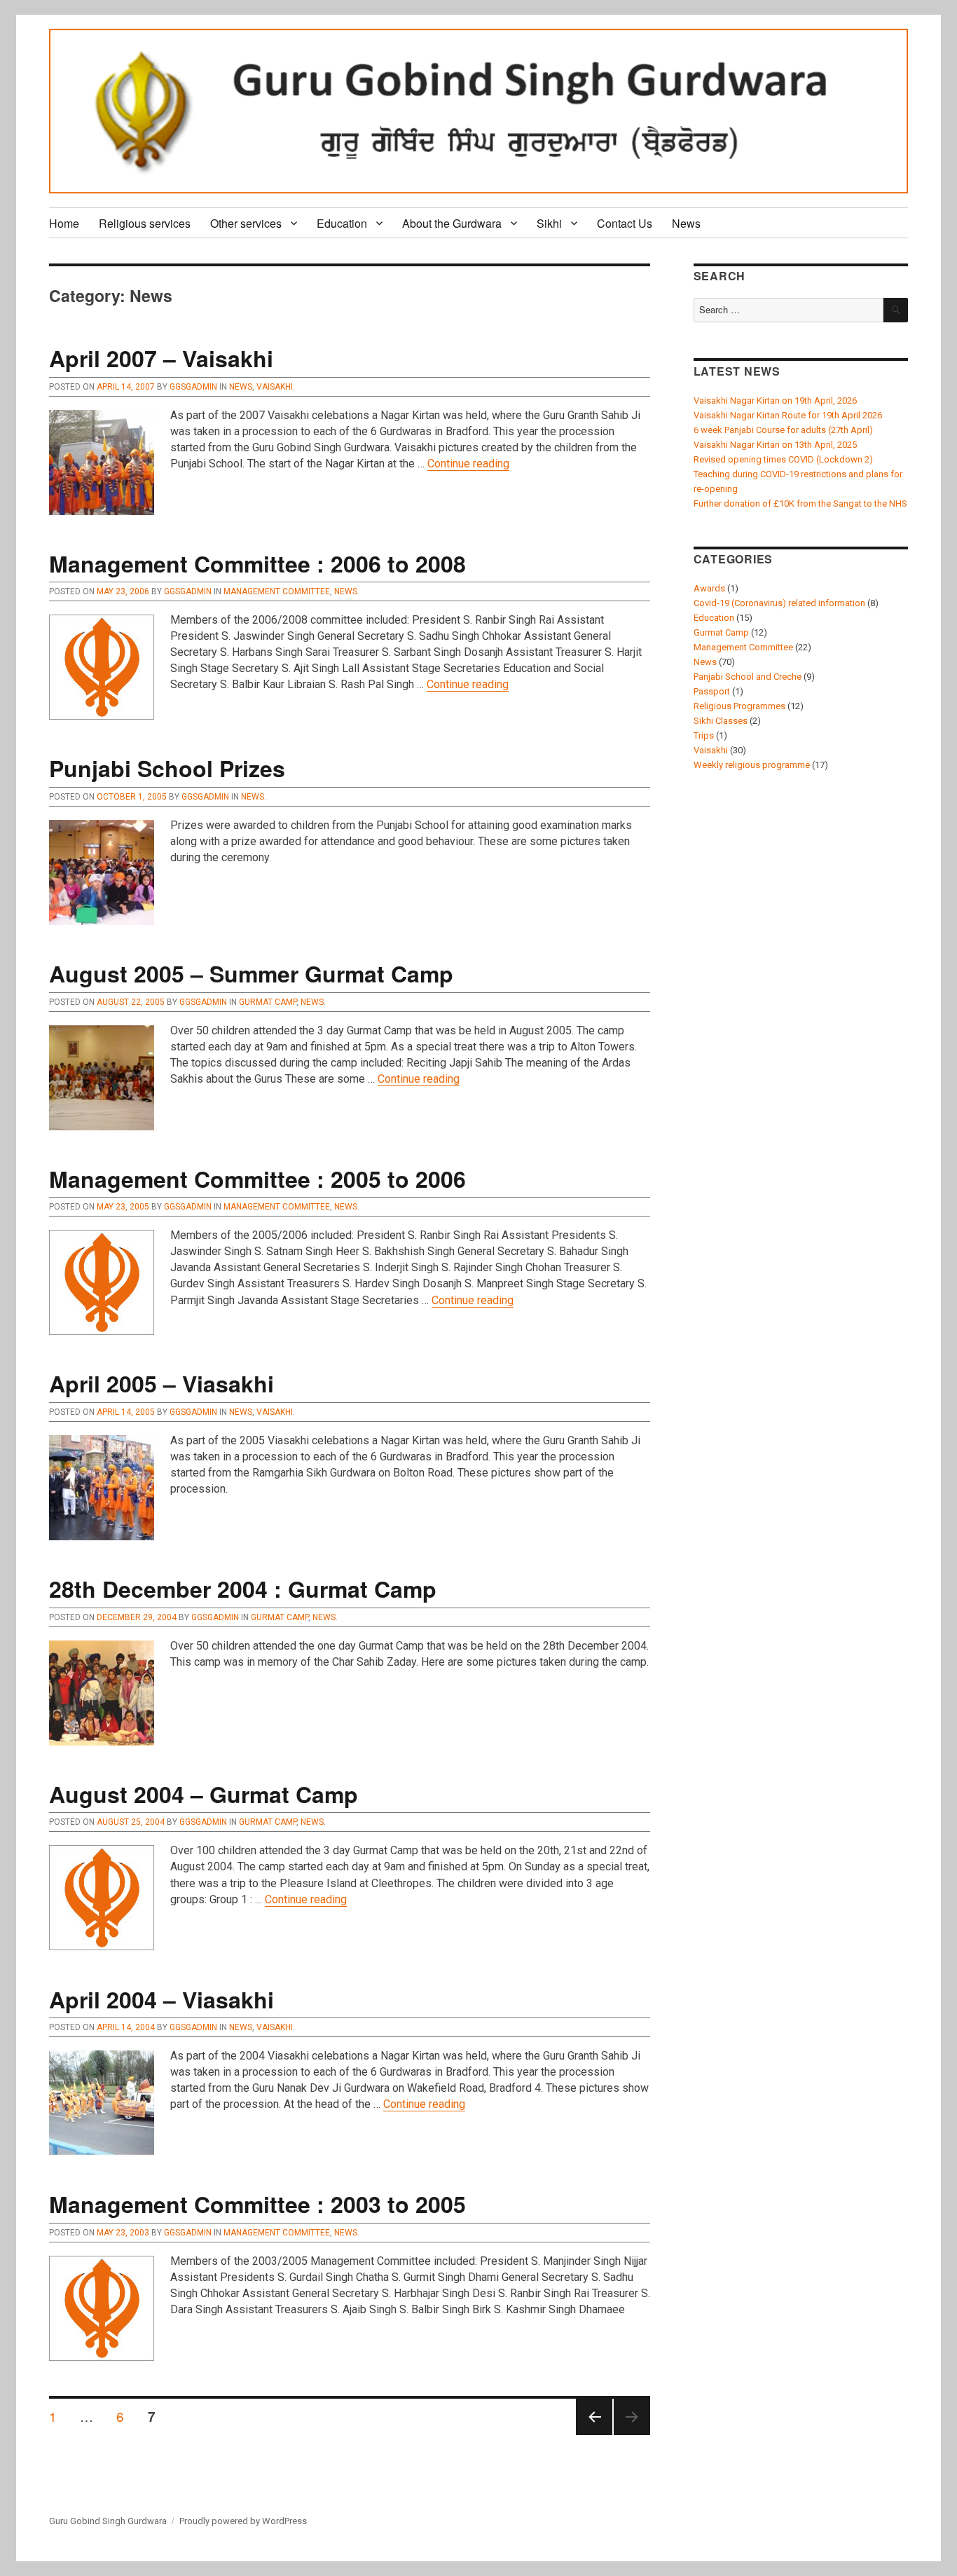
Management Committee (277, 591)
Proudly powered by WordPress (243, 2521)
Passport (712, 691)
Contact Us (625, 223)
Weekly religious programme (752, 765)
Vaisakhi (275, 387)
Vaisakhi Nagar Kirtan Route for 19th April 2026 (788, 415)
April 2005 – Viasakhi (161, 1383)
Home (64, 223)
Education (342, 223)
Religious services (145, 223)
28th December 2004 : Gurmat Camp (243, 1589)
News (686, 223)
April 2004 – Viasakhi (161, 1999)
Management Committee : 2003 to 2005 (257, 2204)
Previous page (594, 2434)
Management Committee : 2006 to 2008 (257, 563)
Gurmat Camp (268, 1002)
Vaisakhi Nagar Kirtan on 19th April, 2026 (775, 400)
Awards (709, 588)
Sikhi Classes (721, 721)
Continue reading (468, 464)
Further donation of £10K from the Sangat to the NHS (800, 503)
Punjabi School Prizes (167, 768)
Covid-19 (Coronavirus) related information (779, 603)
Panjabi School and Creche (748, 677)
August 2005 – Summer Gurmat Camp (251, 973)
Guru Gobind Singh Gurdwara (108, 2521)
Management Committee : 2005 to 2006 (257, 1179)
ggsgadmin (193, 387)
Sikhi (549, 223)
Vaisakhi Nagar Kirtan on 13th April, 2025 (775, 445)
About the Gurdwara (452, 223)
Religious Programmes (739, 706)
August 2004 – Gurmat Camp (204, 1794)
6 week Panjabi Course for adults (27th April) (783, 430)
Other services (246, 223)
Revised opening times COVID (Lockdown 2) (783, 459)
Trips (704, 735)
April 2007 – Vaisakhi (161, 358)
